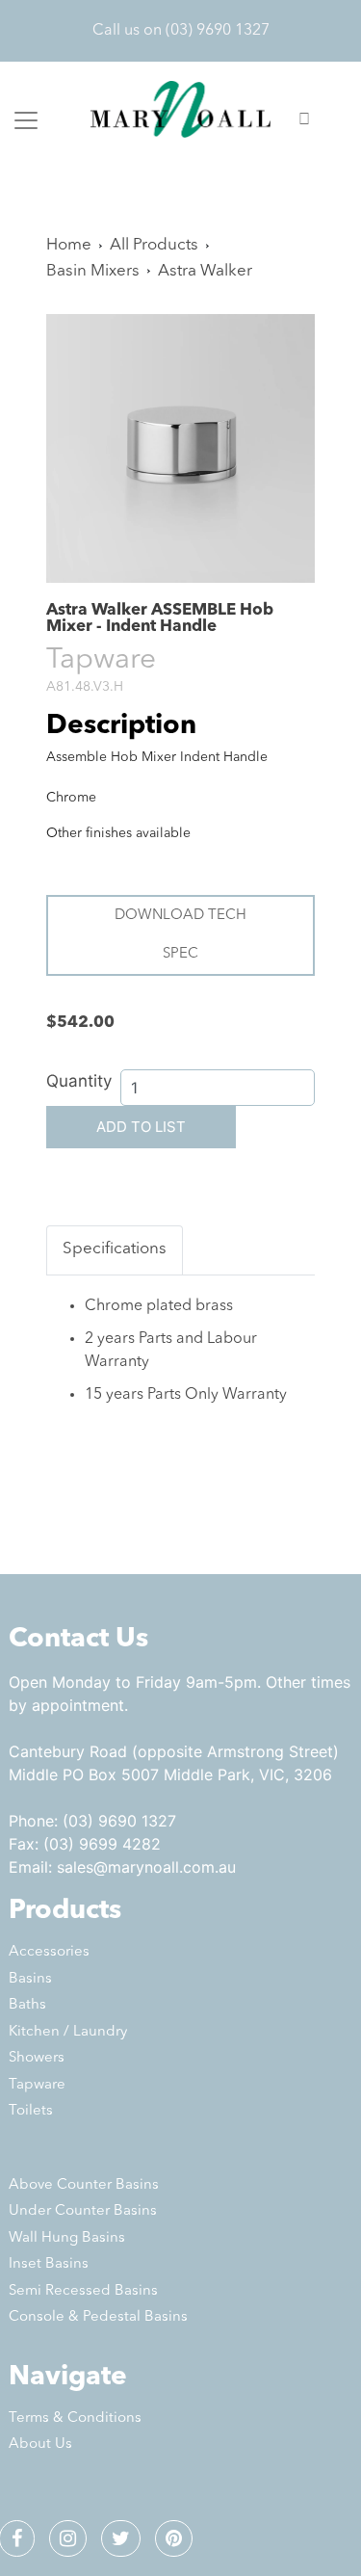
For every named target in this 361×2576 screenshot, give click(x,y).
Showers (37, 2058)
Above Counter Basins (84, 2185)
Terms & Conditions (75, 2418)
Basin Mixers (93, 271)
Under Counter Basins (83, 2211)
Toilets (31, 2111)
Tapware (37, 2085)
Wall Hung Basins (67, 2238)
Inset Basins (49, 2264)
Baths (27, 2005)
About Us (40, 2445)
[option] (180, 448)
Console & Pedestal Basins (98, 2317)
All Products (154, 245)
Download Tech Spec (180, 935)
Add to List (141, 1127)
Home (69, 245)
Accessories (49, 1952)
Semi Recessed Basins (83, 2291)
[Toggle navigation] (26, 120)
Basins (30, 1979)
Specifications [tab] (115, 1249)
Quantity (79, 1081)
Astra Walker (205, 271)
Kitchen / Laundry (68, 2032)
